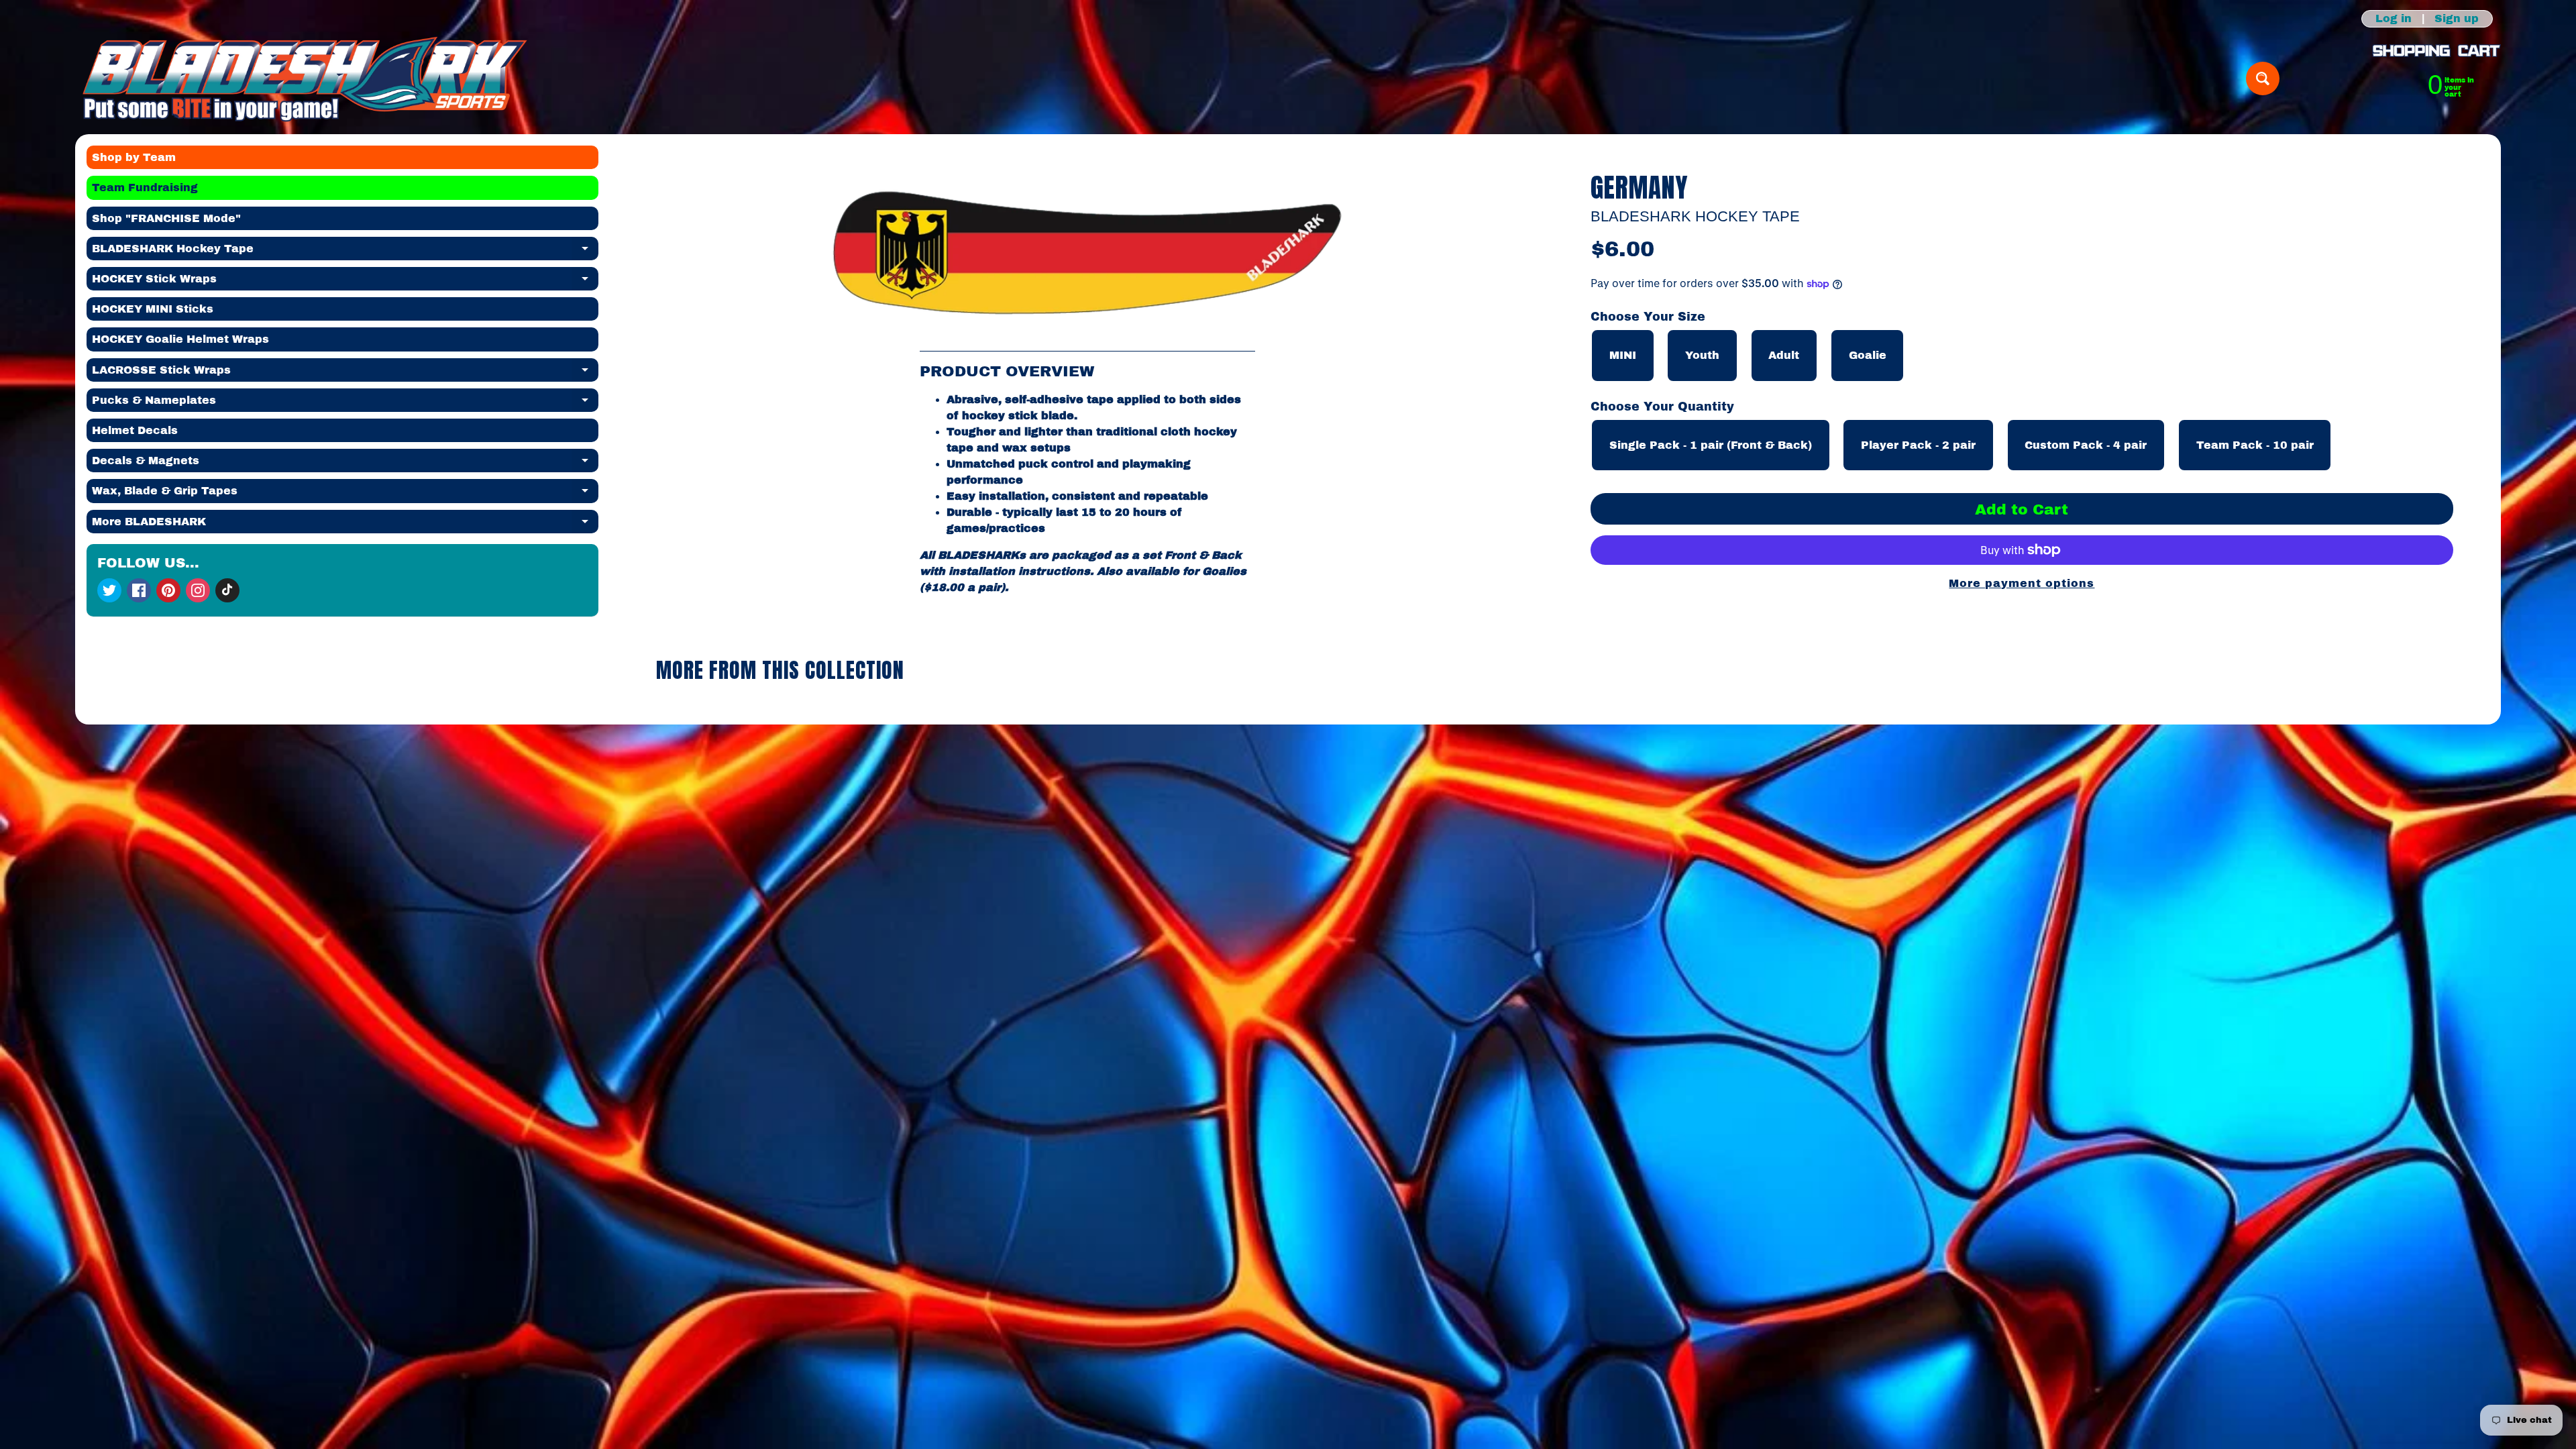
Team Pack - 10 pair (2255, 445)
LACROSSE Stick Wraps (345, 373)
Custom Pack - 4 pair (2086, 445)
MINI (1623, 355)
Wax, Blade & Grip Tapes (345, 494)
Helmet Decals (135, 430)
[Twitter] (109, 590)
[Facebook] (139, 590)
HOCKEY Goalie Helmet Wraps (180, 339)
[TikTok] (227, 590)
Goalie (1868, 355)
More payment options (2022, 583)
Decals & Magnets (345, 464)
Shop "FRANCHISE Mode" (166, 218)
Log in (2394, 19)
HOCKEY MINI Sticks (153, 309)
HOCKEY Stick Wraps (345, 282)
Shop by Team (134, 157)
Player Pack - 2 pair (1918, 445)
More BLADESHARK (345, 525)
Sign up (2457, 19)
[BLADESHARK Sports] (305, 78)
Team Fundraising (145, 187)
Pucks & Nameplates (345, 403)
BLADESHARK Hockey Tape (345, 252)
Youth (1702, 355)
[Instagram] (198, 590)
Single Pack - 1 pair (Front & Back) (1711, 445)
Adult (1784, 355)
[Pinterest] (168, 590)
